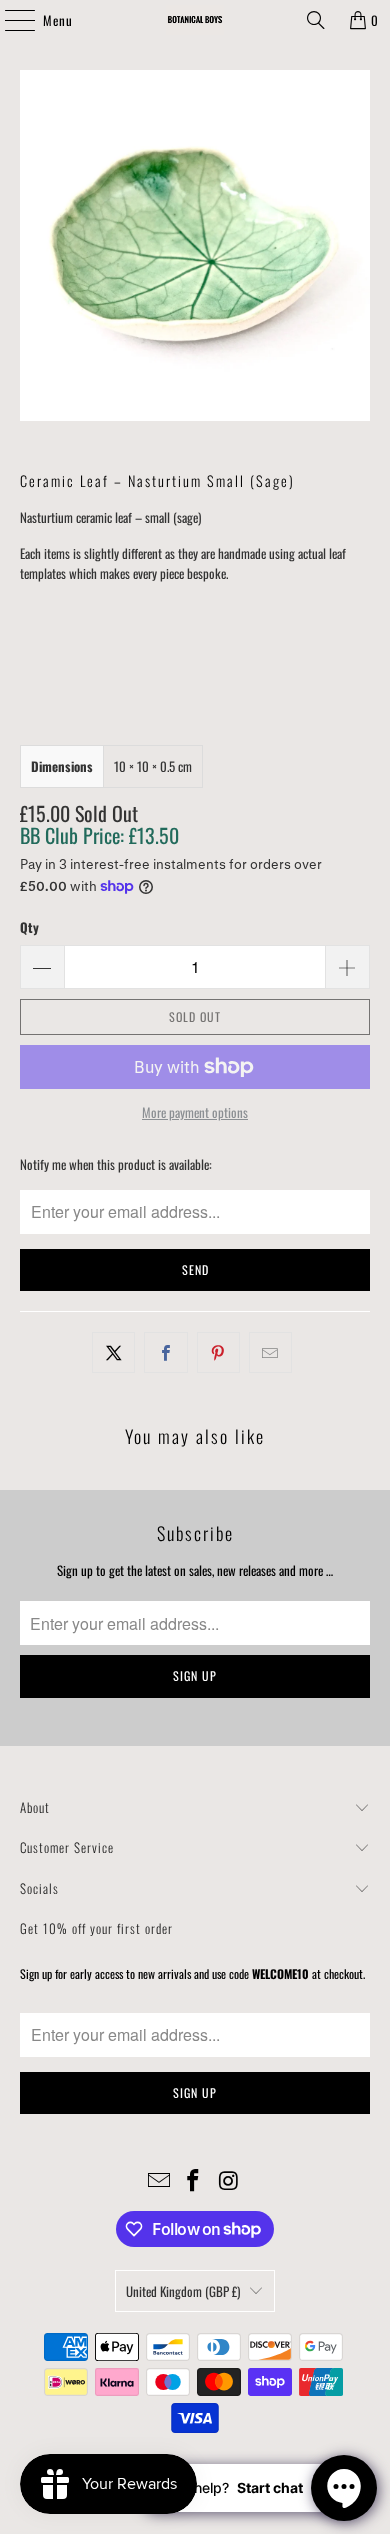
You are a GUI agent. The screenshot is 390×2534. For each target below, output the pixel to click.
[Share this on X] (113, 1352)
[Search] (316, 20)
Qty (29, 927)
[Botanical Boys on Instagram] (229, 2180)
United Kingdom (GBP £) (183, 2291)
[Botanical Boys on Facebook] (194, 2180)
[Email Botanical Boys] (159, 2180)
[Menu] (9, 20)
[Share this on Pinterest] (218, 1352)
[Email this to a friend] (270, 1352)
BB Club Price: (99, 835)
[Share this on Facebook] (165, 1352)
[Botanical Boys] (195, 20)
